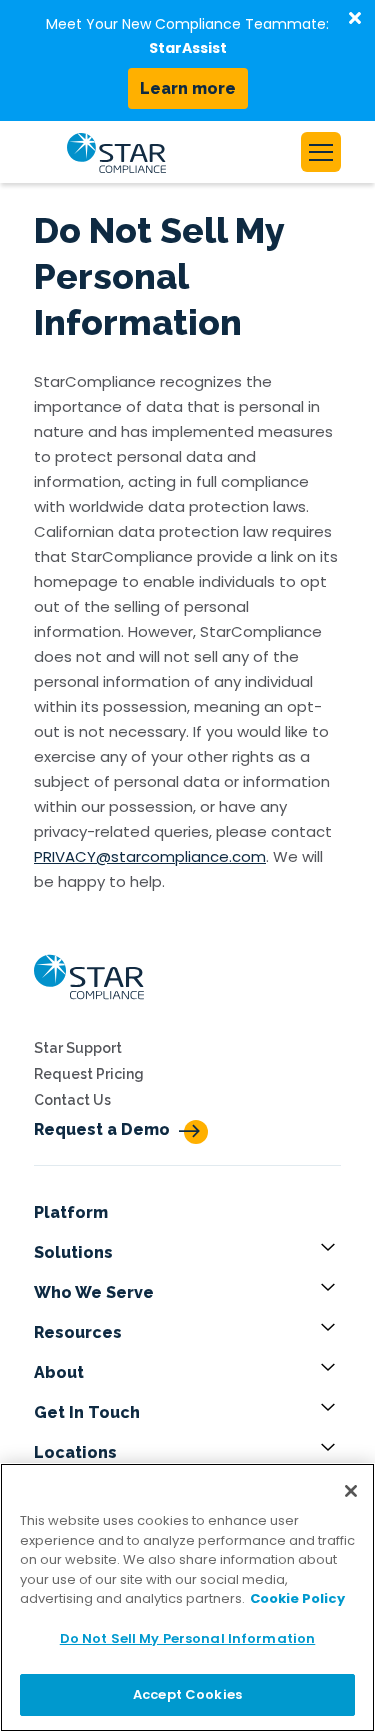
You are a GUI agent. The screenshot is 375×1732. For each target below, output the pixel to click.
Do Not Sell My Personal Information (188, 1638)
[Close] (351, 1491)
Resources (78, 1332)
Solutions (73, 1252)
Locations (75, 1452)
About (59, 1372)
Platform (71, 1212)
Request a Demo (102, 1129)
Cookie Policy (297, 1598)
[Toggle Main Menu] (321, 152)
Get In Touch (87, 1412)
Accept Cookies (187, 1694)
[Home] (89, 1005)
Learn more (188, 88)
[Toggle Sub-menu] (331, 1253)
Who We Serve (94, 1292)
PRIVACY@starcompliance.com (150, 856)
